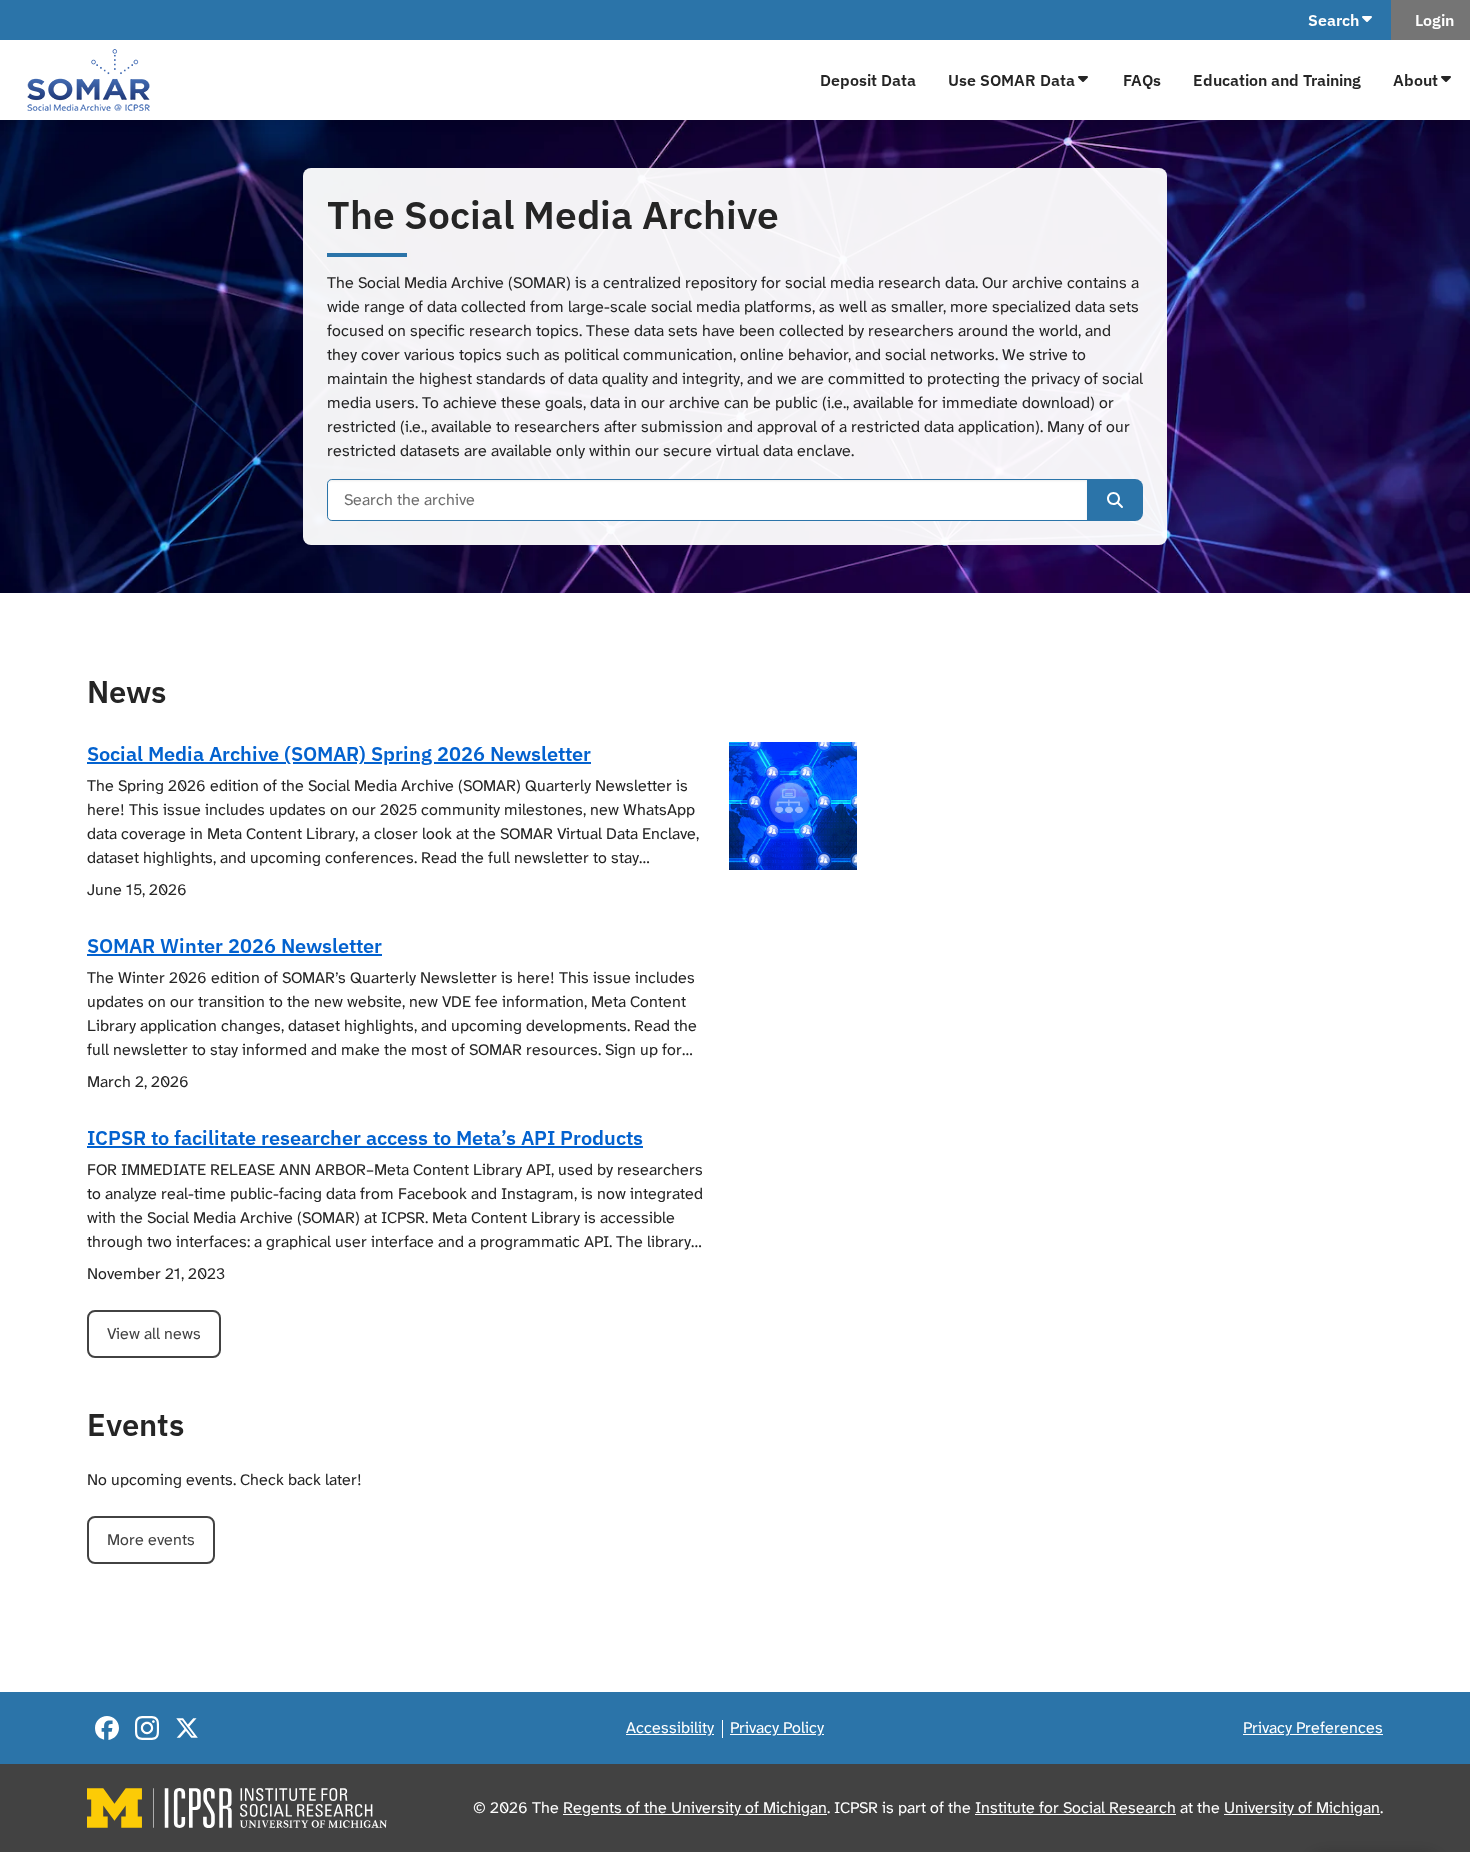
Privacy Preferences (1313, 1727)
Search (1333, 20)
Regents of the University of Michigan (695, 1807)
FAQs (1142, 80)
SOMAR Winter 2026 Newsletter (234, 945)
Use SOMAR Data (1011, 80)
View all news (154, 1333)
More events (151, 1539)
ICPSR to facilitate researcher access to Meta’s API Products (365, 1137)
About (1415, 80)
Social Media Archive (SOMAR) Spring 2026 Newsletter (339, 753)
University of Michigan (1302, 1807)
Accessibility (670, 1727)
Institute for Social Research (1075, 1807)
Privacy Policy (777, 1727)
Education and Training (1277, 80)
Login (1430, 20)
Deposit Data (868, 80)
